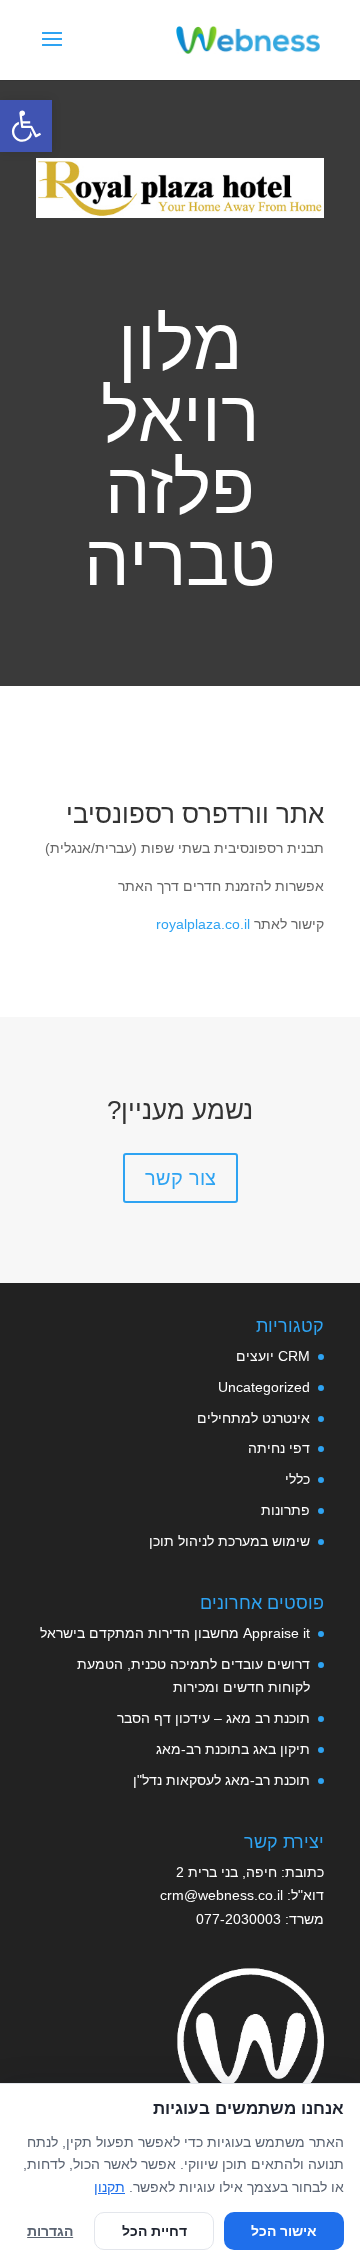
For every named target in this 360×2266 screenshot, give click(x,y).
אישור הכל (284, 2231)
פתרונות (285, 1510)
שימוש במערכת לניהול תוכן (229, 1541)
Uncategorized (264, 1387)
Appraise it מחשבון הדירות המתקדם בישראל (175, 1633)
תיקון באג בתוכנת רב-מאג (233, 1749)
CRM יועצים (273, 1356)
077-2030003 (238, 1919)
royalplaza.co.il (203, 924)
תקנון (109, 2187)
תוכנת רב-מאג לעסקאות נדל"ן (221, 1780)
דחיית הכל (154, 2231)
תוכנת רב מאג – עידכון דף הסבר (213, 1718)
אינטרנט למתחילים (253, 1418)
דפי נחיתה (279, 1448)
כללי (297, 1479)
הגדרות (50, 2231)
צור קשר (180, 1178)
